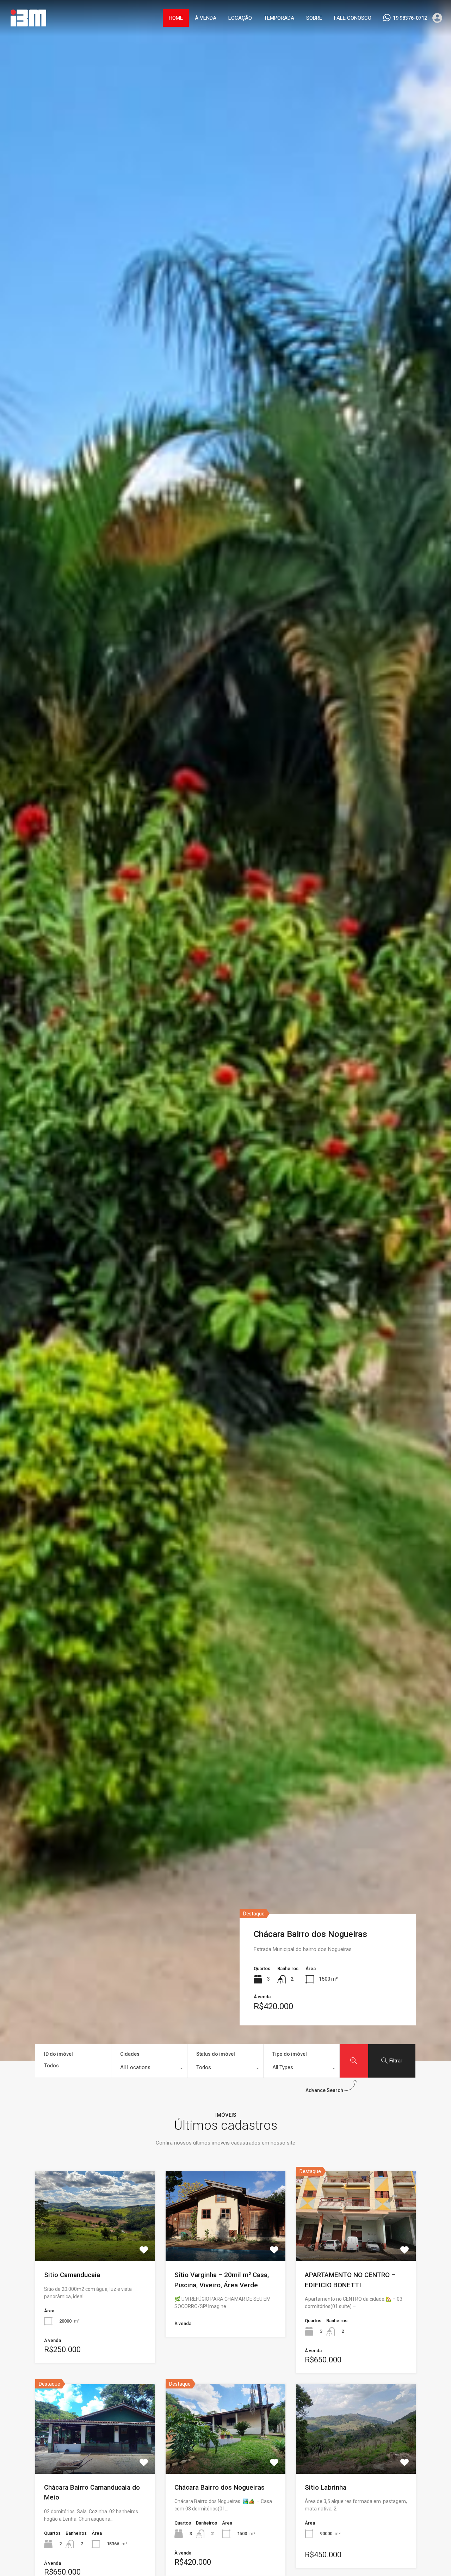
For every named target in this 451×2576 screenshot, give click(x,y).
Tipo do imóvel (290, 2054)
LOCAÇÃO (240, 18)
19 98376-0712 (410, 18)
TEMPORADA (279, 18)
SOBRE (314, 18)
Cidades (130, 2054)
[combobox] (149, 2069)
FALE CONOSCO (353, 18)
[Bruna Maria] (28, 26)
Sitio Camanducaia (72, 2275)
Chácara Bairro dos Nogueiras (310, 1934)
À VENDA (206, 18)
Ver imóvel (95, 2243)
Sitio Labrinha (326, 2487)
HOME (176, 18)
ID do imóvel (58, 2054)
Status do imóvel (216, 2054)
